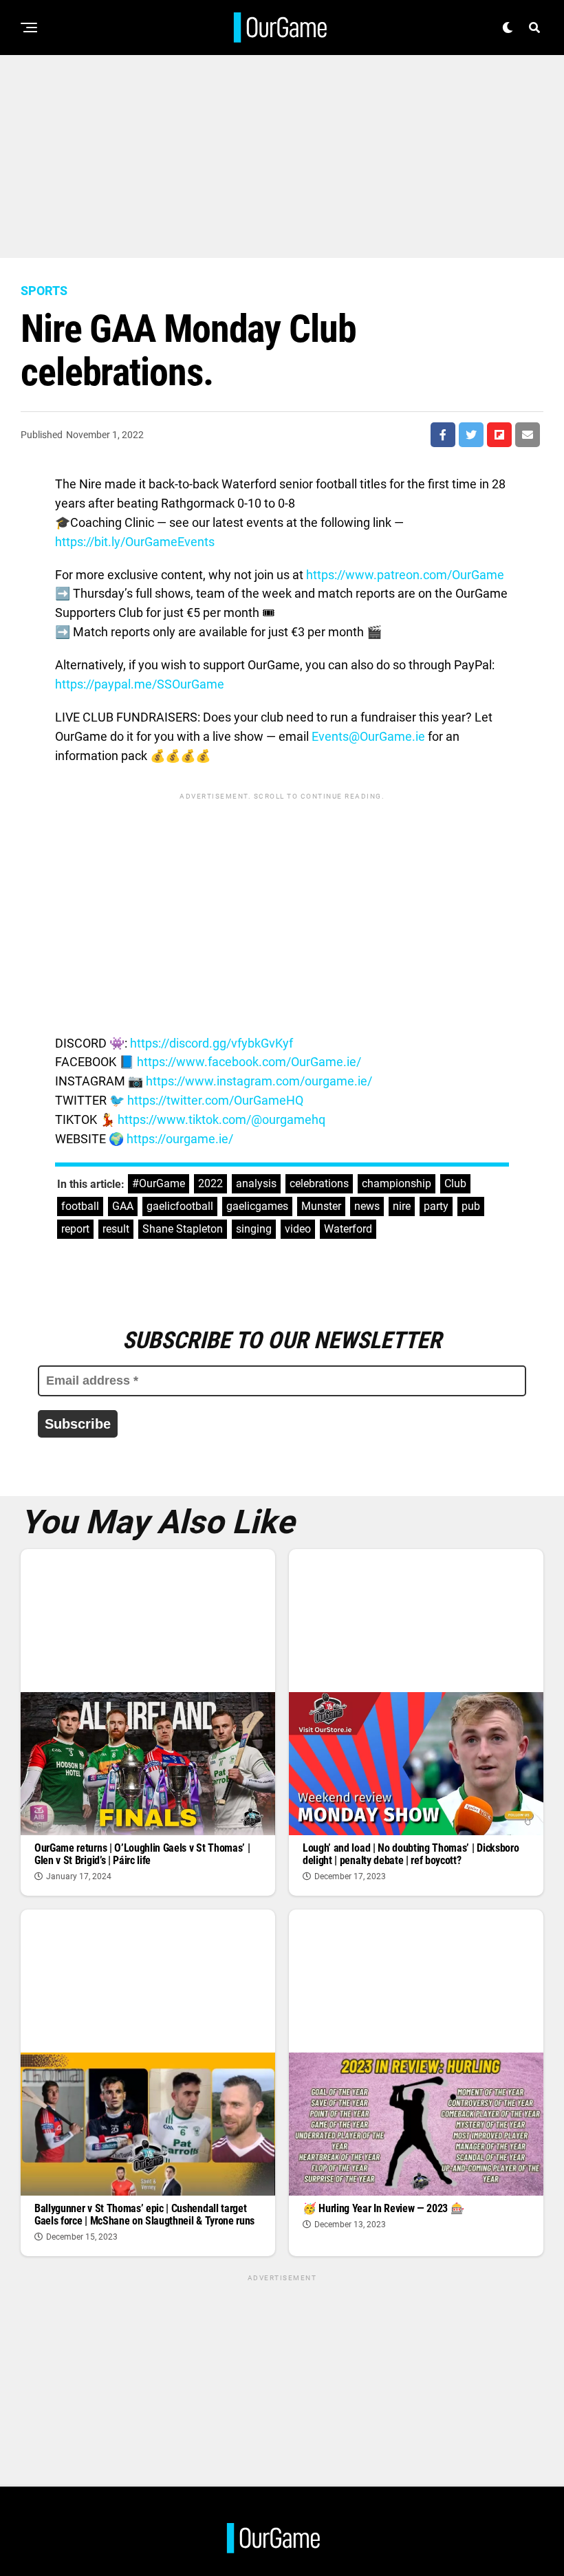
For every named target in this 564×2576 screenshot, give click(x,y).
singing (254, 1229)
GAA (123, 1206)
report (75, 1229)
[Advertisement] (282, 151)
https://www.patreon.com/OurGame (405, 575)
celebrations (319, 1183)
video (298, 1229)
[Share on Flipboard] (499, 435)
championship (397, 1183)
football (80, 1206)
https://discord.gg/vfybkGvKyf (211, 1043)
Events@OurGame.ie (368, 736)
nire (402, 1206)
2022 (210, 1183)
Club (455, 1183)
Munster (321, 1206)
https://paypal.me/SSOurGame (140, 684)
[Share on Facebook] (443, 435)
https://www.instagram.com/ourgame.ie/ (259, 1081)
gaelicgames (257, 1206)
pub (471, 1206)
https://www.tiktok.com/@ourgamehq (221, 1119)
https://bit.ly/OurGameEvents (135, 542)
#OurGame (159, 1183)
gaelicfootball (180, 1206)
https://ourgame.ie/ (180, 1139)
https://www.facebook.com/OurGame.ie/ (249, 1062)
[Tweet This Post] (471, 435)
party (436, 1206)
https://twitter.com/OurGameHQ (215, 1100)
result (116, 1229)
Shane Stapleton (183, 1229)
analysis (256, 1183)
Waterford (348, 1229)
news (367, 1206)
